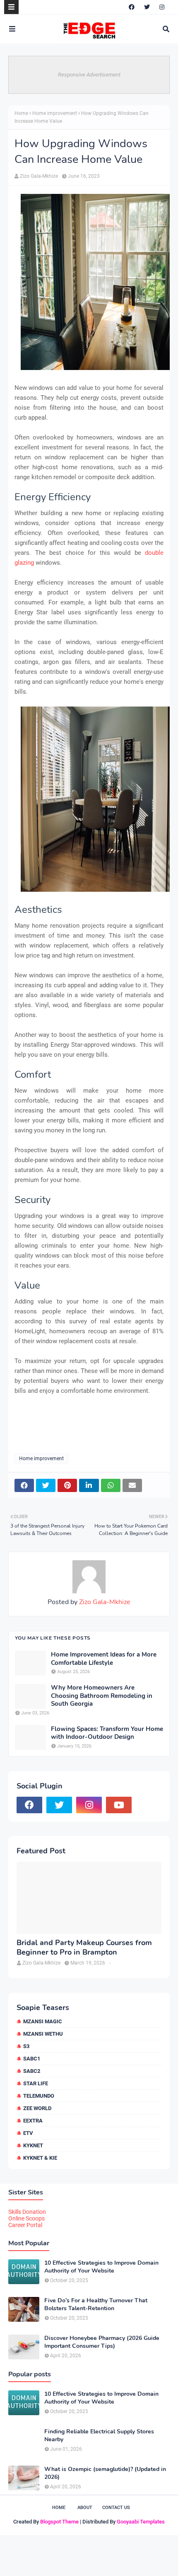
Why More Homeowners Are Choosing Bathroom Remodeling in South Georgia (102, 1696)
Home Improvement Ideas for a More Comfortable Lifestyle (104, 1659)
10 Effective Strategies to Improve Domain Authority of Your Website (101, 2267)
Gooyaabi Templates (141, 2522)
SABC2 (32, 2071)
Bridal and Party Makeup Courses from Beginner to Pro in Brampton (84, 1948)
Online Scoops (26, 2218)
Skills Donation (27, 2212)
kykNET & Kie (40, 2158)
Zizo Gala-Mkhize (39, 176)
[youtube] (119, 1805)
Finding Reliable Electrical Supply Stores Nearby (99, 2435)
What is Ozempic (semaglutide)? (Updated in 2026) (105, 2473)
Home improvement (55, 113)
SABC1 (32, 2059)
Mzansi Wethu (43, 2034)
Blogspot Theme (59, 2522)
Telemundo (39, 2096)
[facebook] (132, 7)
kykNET (33, 2145)
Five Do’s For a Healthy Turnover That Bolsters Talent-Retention (96, 2304)
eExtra (33, 2121)
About (85, 2508)
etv (28, 2133)
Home (21, 113)
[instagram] (162, 7)
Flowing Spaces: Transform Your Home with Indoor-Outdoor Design (107, 1733)
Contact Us (116, 2508)
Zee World (37, 2108)
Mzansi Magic (43, 2021)
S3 (26, 2046)
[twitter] (147, 7)
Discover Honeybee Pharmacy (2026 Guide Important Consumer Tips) (102, 2342)
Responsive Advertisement (89, 75)
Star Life (36, 2083)
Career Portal (25, 2225)
